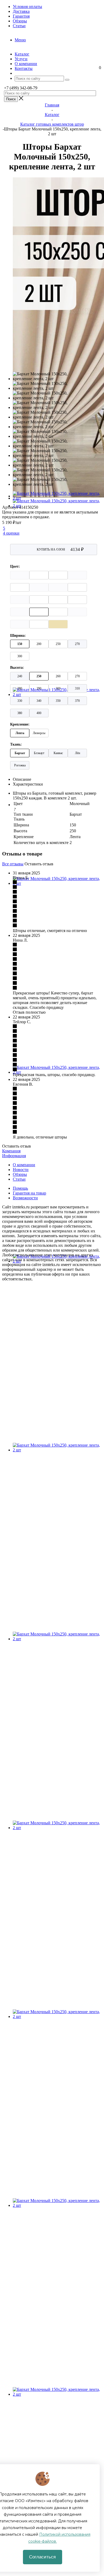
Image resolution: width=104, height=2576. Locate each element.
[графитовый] (20, 600)
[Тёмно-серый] (77, 587)
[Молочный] (39, 612)
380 (20, 713)
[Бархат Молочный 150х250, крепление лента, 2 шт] (57, 506)
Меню (20, 40)
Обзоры (20, 1174)
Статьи (19, 1179)
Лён (77, 753)
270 (77, 644)
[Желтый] (58, 624)
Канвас (58, 753)
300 (20, 656)
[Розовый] (58, 612)
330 (20, 701)
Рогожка (20, 765)
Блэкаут (39, 753)
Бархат (20, 753)
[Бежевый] (39, 575)
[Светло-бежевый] (20, 575)
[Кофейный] (58, 587)
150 (20, 644)
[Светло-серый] (20, 612)
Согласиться (42, 2557)
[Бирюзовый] (39, 624)
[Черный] (58, 575)
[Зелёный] (58, 600)
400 (39, 713)
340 (39, 701)
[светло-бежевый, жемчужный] (20, 624)
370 (77, 701)
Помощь (20, 1188)
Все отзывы (13, 864)
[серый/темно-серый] (77, 612)
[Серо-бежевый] (77, 600)
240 (20, 676)
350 (58, 701)
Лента (20, 733)
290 (39, 688)
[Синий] (77, 575)
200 (39, 644)
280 (20, 688)
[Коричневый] (20, 587)
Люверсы (39, 733)
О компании (24, 1165)
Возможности (25, 1198)
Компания (11, 1151)
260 (58, 676)
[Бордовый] (39, 587)
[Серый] (39, 600)
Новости (21, 1170)
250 (58, 644)
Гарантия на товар (29, 1193)
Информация (14, 1156)
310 (77, 688)
